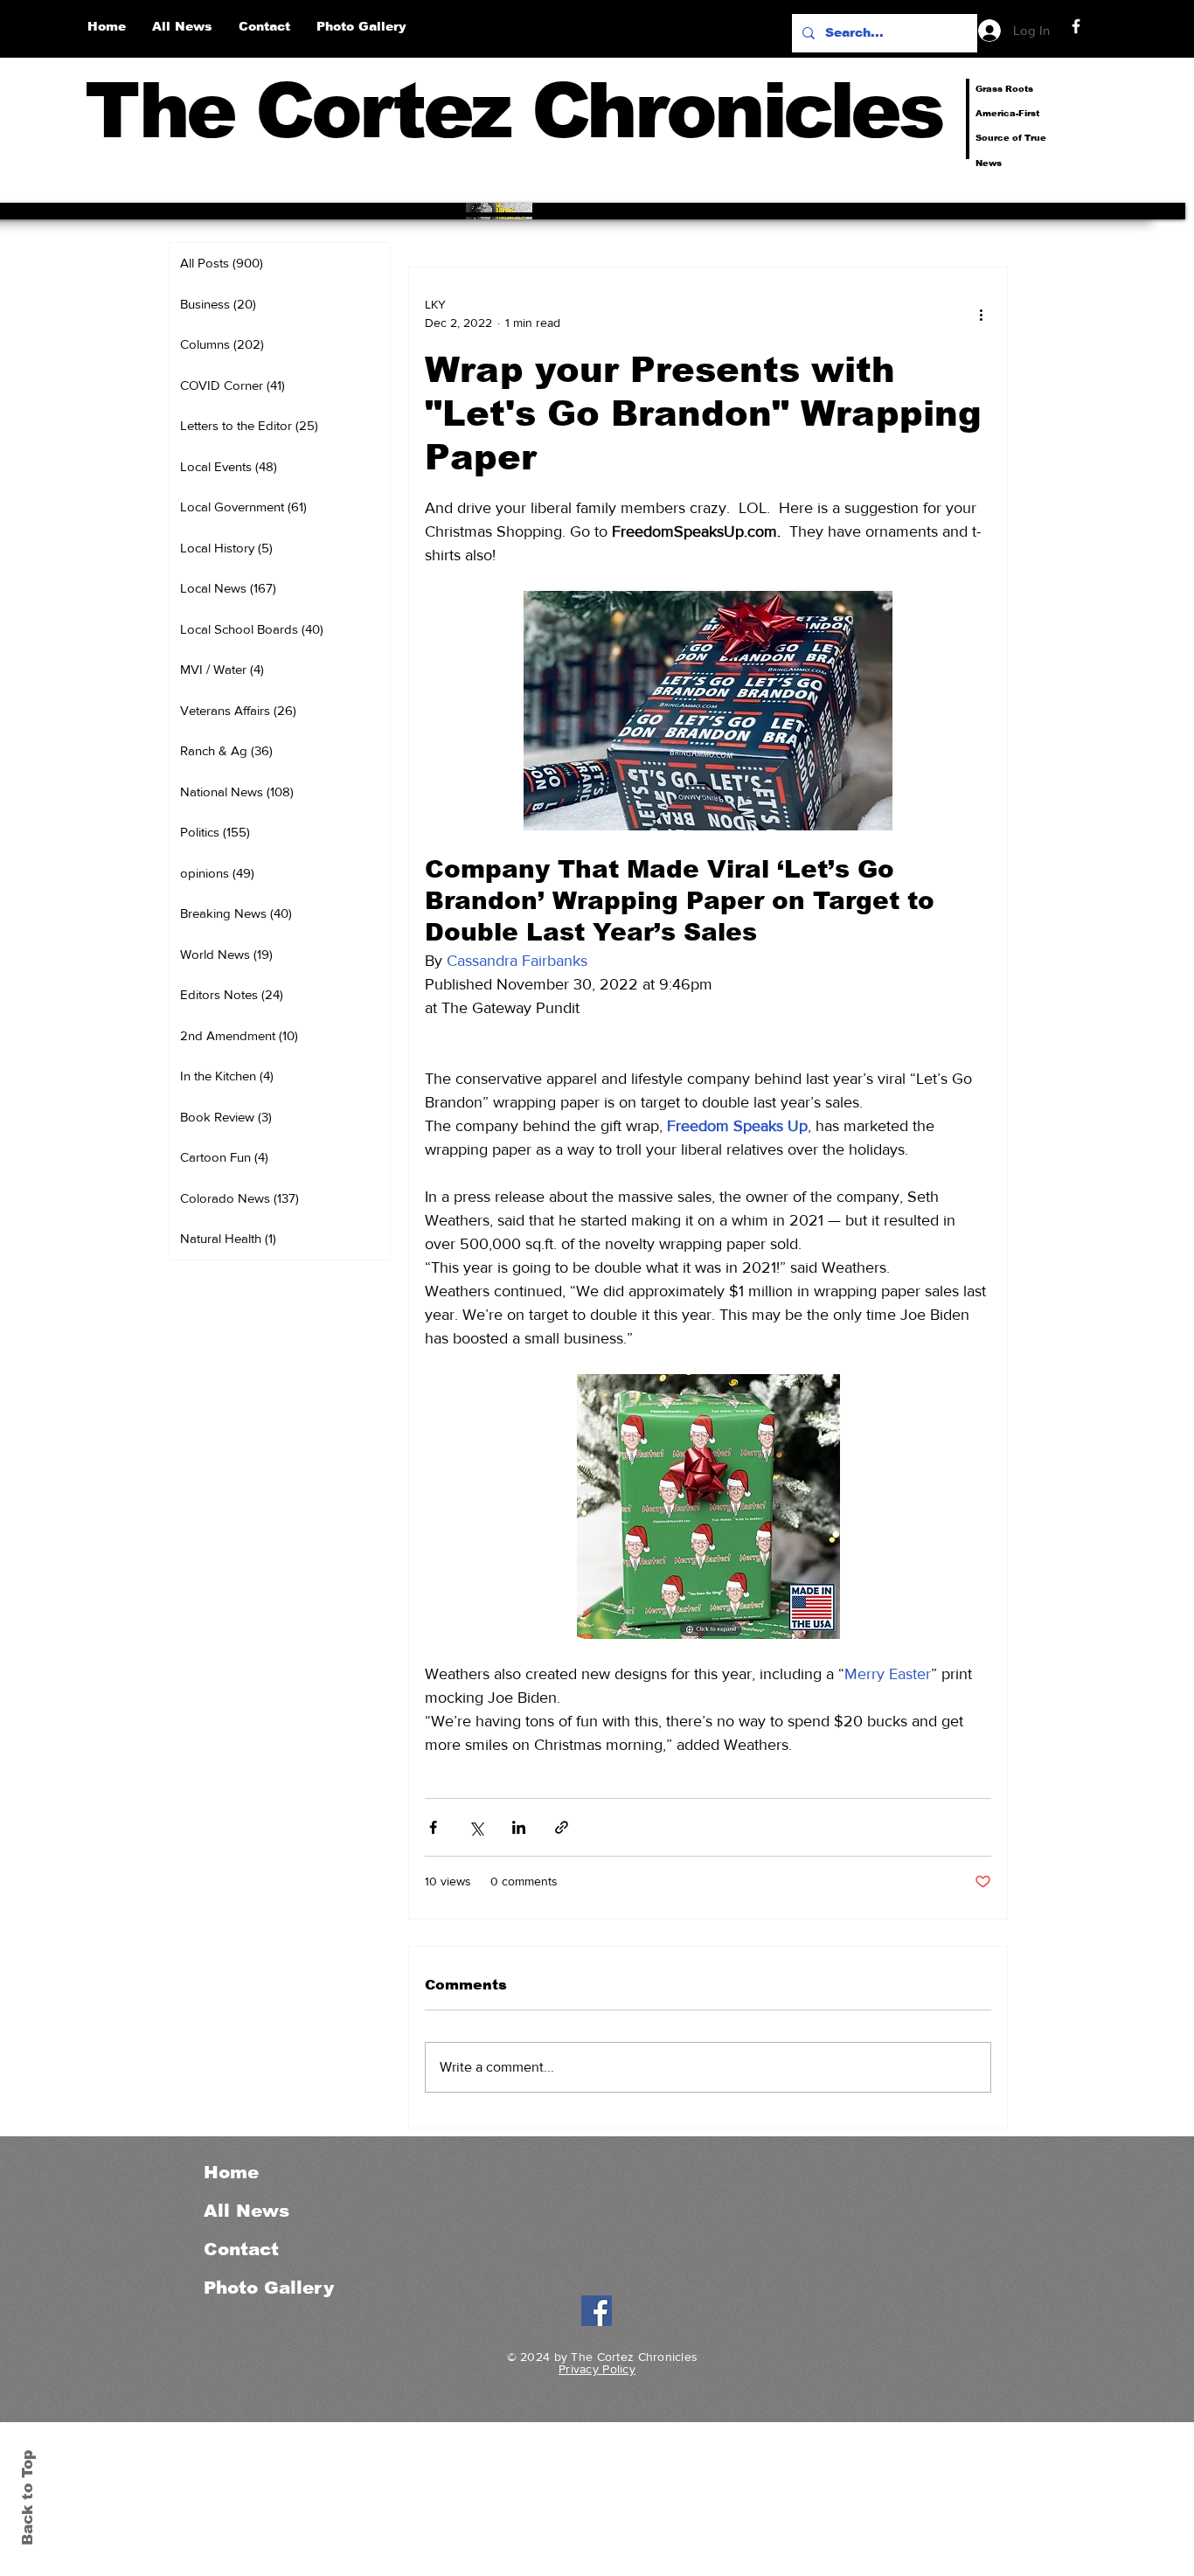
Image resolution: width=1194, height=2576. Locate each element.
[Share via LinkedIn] (519, 1827)
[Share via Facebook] (433, 1827)
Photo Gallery (269, 2288)
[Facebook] (1076, 26)
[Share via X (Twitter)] (476, 1827)
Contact (241, 2249)
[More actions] (981, 314)
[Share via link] (562, 1827)
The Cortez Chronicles (514, 111)
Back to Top (28, 2498)
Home (231, 2172)
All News (246, 2211)
